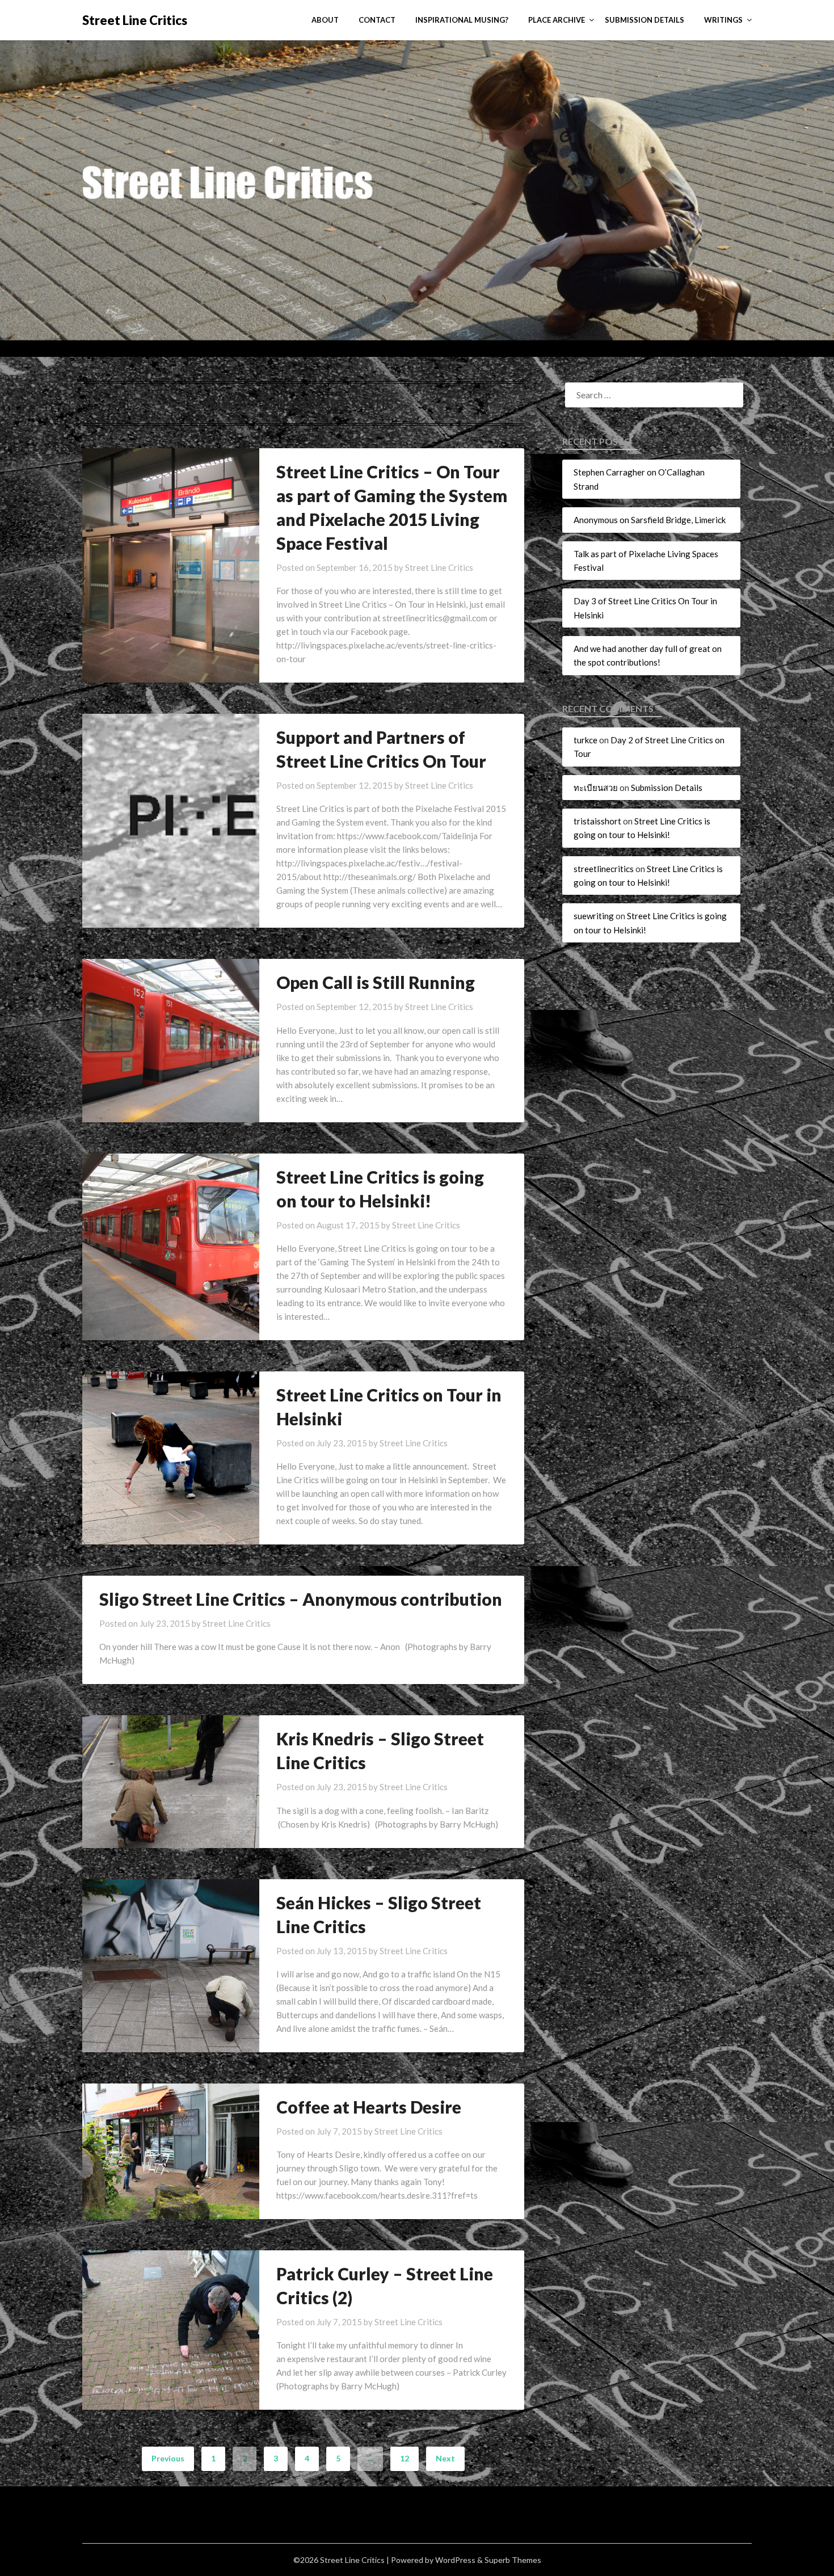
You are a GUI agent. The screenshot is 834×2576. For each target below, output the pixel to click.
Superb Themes (513, 2560)
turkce (586, 740)
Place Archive (557, 20)
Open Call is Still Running (376, 982)
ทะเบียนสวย (596, 788)
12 (405, 2458)
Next (445, 2458)
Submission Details (645, 20)
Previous (168, 2458)
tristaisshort (597, 821)
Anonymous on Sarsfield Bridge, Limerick (650, 520)
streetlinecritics (604, 869)
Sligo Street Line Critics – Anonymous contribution (301, 1599)
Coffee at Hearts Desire (369, 2107)
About (325, 20)
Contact (377, 20)
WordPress (455, 2560)
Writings (723, 20)
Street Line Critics (135, 20)
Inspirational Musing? (462, 20)
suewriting (594, 916)
